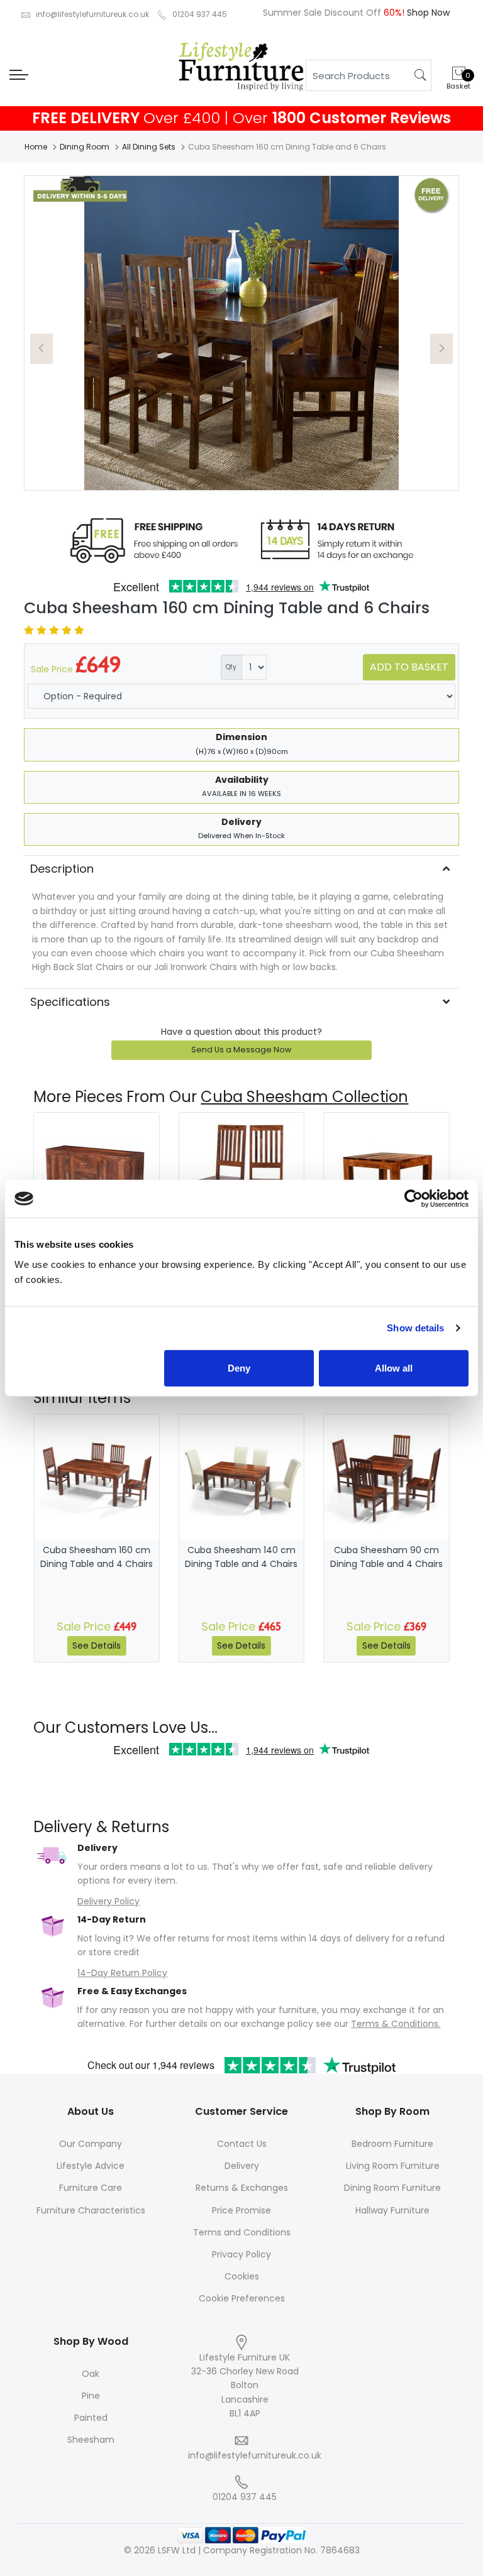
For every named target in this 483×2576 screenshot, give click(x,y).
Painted (91, 2418)
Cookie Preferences (242, 2298)
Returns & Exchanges (242, 2188)
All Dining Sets (149, 147)
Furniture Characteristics (91, 2210)
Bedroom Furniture (392, 2144)
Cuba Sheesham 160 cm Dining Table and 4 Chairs (97, 1557)
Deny (239, 1367)
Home (36, 147)
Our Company (91, 2144)
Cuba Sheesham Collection (304, 1097)
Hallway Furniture (392, 2210)
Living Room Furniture (393, 2166)
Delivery (242, 2166)
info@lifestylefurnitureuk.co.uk (92, 14)
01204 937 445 (200, 14)
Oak (91, 2374)
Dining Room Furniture (392, 2188)
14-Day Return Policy (122, 1973)
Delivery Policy (108, 1901)
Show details (415, 1328)
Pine (91, 2396)
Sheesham (91, 2440)
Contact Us (242, 2144)
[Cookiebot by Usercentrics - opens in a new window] (414, 1199)
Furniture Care (91, 2188)
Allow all (394, 1367)
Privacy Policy (241, 2254)
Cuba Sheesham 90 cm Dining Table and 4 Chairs (386, 1557)
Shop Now (427, 13)
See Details (97, 1645)
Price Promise (241, 2210)
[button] (42, 349)
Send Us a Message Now (241, 1050)
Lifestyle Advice (91, 2166)
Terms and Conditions (242, 2232)
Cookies (242, 2276)
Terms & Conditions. (396, 2024)
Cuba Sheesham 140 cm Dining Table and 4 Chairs (241, 1557)
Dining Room (85, 147)
